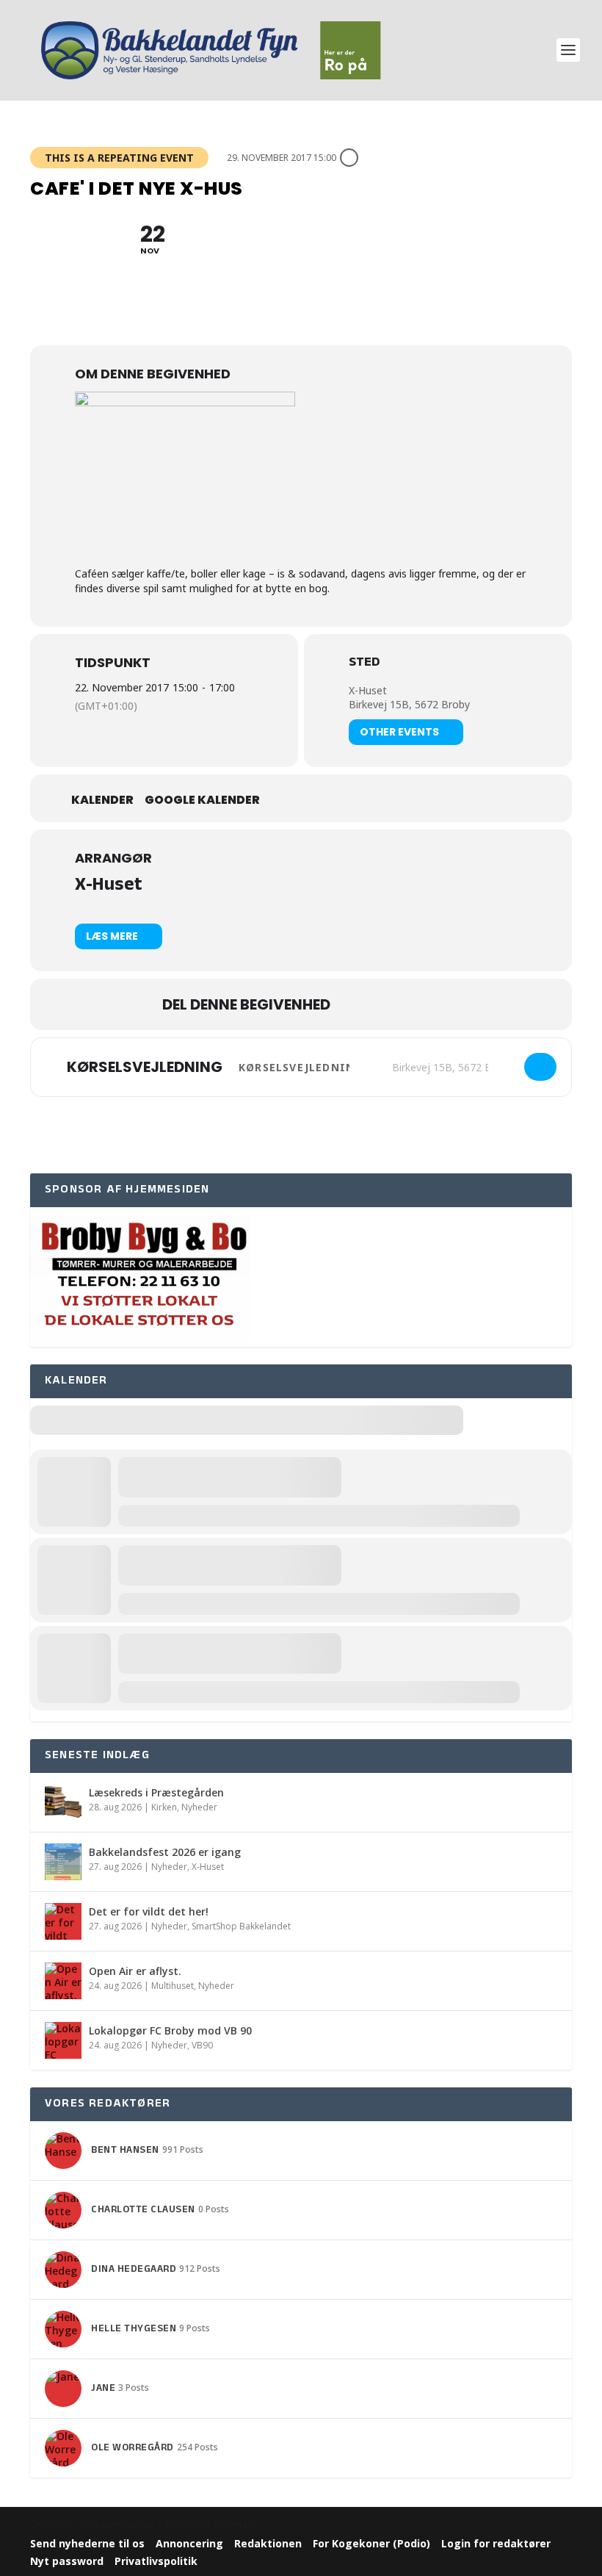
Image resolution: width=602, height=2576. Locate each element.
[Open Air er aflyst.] (63, 1981)
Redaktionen (268, 2543)
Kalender (102, 800)
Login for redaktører (496, 2543)
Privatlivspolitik (156, 2561)
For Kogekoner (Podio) (371, 2543)
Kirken (164, 1807)
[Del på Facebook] (356, 1004)
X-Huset (368, 690)
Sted (364, 664)
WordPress (235, 2525)
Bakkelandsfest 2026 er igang (165, 1852)
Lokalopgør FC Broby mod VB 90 (170, 2030)
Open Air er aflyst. (135, 1971)
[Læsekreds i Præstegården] (63, 1802)
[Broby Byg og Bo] (140, 1339)
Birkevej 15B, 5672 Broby (409, 704)
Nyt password (67, 2561)
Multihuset (173, 1986)
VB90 (202, 2045)
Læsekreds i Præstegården (156, 1792)
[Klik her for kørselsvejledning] (540, 1067)
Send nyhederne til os (87, 2543)
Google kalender (202, 800)
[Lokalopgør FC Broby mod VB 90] (63, 2040)
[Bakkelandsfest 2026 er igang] (63, 1862)
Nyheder (199, 1807)
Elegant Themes (121, 2525)
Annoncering (189, 2543)
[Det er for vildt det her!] (63, 1921)
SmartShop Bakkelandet (241, 1926)
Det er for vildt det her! (149, 1911)
